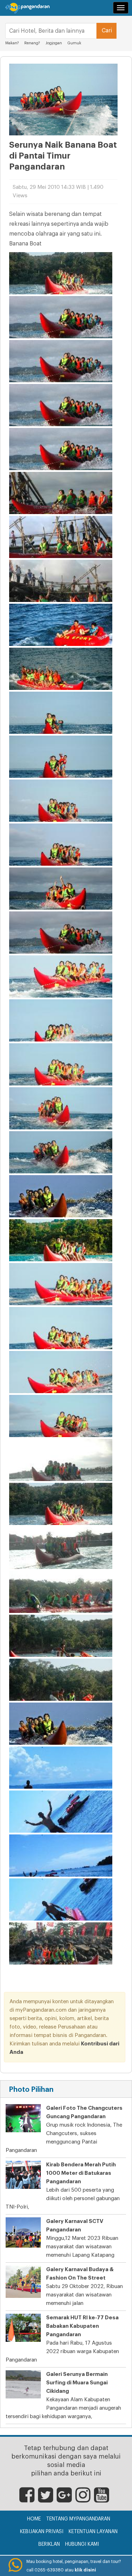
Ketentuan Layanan (93, 2532)
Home (34, 2519)
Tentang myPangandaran (78, 2519)
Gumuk (74, 43)
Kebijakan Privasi (42, 2532)
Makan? (12, 43)
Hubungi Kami (82, 2544)
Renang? (32, 43)
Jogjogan (54, 43)
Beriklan (49, 2544)
